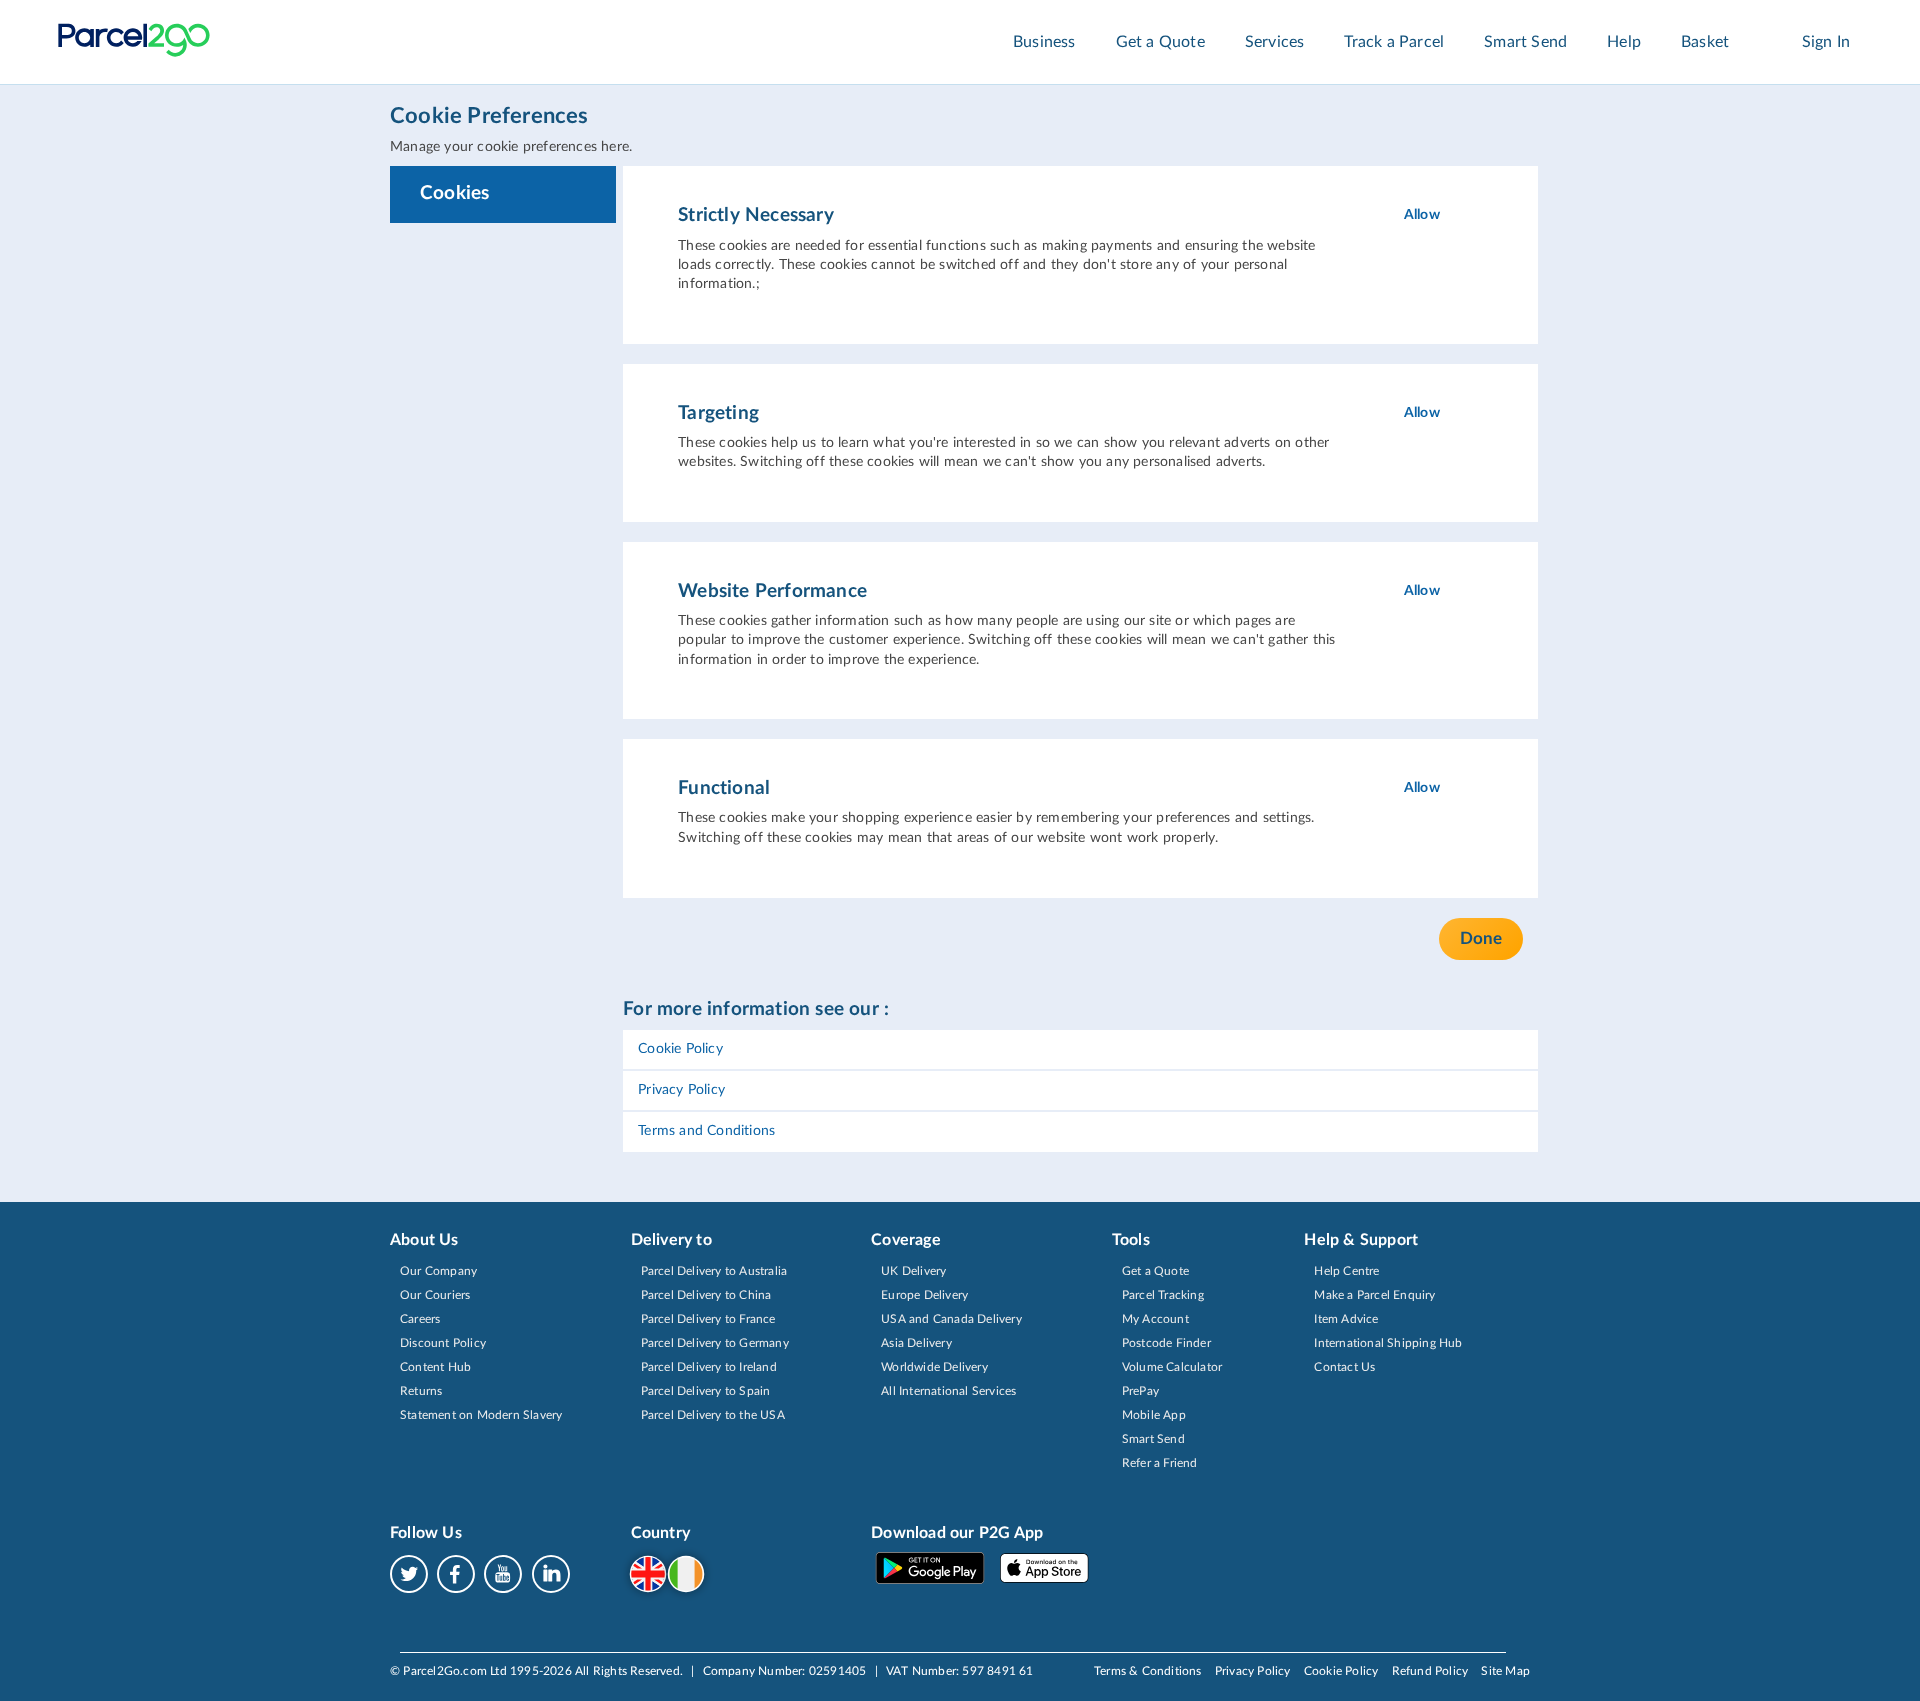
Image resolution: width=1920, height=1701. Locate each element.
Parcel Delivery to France (708, 1319)
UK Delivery (913, 1271)
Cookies (454, 193)
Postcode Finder (1166, 1343)
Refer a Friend (1160, 1463)
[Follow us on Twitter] (413, 1573)
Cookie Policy (680, 1049)
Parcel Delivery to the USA (713, 1415)
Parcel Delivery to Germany (715, 1343)
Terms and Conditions (706, 1131)
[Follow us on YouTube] (507, 1573)
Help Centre (1346, 1271)
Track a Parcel (1394, 42)
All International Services (948, 1391)
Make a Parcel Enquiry (1374, 1295)
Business (1044, 42)
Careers (420, 1319)
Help (1624, 42)
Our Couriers (435, 1295)
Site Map (1505, 1671)
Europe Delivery (924, 1295)
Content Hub (435, 1367)
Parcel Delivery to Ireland (709, 1367)
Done (1481, 938)
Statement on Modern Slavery (481, 1415)
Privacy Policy (681, 1090)
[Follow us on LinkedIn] (551, 1573)
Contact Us (1344, 1367)
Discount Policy (443, 1343)
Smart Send (1153, 1439)
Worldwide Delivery (934, 1367)
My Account (1155, 1319)
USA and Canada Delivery (951, 1319)
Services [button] (1275, 42)
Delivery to (671, 1240)
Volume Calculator (1172, 1367)
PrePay (1140, 1391)
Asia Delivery (916, 1343)
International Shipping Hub (1388, 1343)
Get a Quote (1160, 42)
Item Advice (1346, 1319)
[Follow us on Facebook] (460, 1573)
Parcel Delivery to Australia (714, 1271)
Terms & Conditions (1148, 1671)
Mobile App (1154, 1415)
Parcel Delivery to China (706, 1295)
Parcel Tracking (1163, 1295)
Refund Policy (1430, 1671)
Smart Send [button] (1525, 42)
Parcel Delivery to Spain (706, 1391)
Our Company (438, 1271)
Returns (421, 1391)
